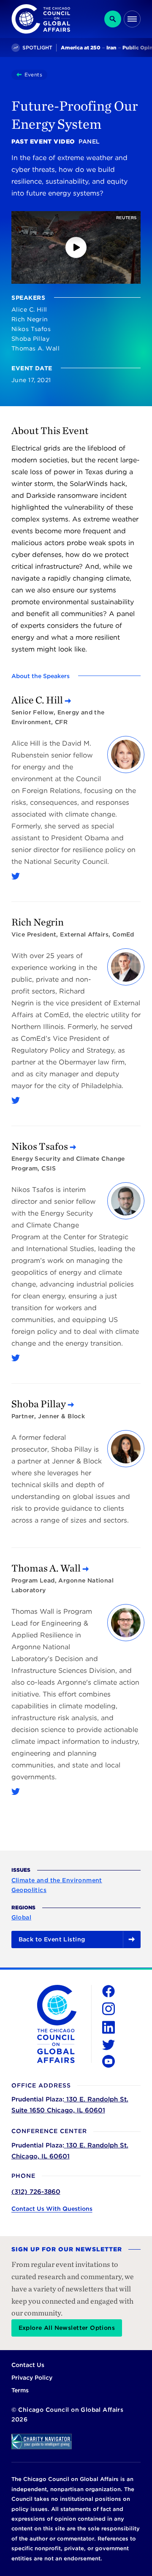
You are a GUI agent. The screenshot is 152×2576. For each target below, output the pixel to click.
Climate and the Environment (57, 1880)
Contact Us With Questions (52, 2209)
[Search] (113, 19)
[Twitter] (16, 876)
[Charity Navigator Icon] (76, 2442)
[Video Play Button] (76, 247)
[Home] (20, 75)
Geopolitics (29, 1890)
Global (22, 1917)
